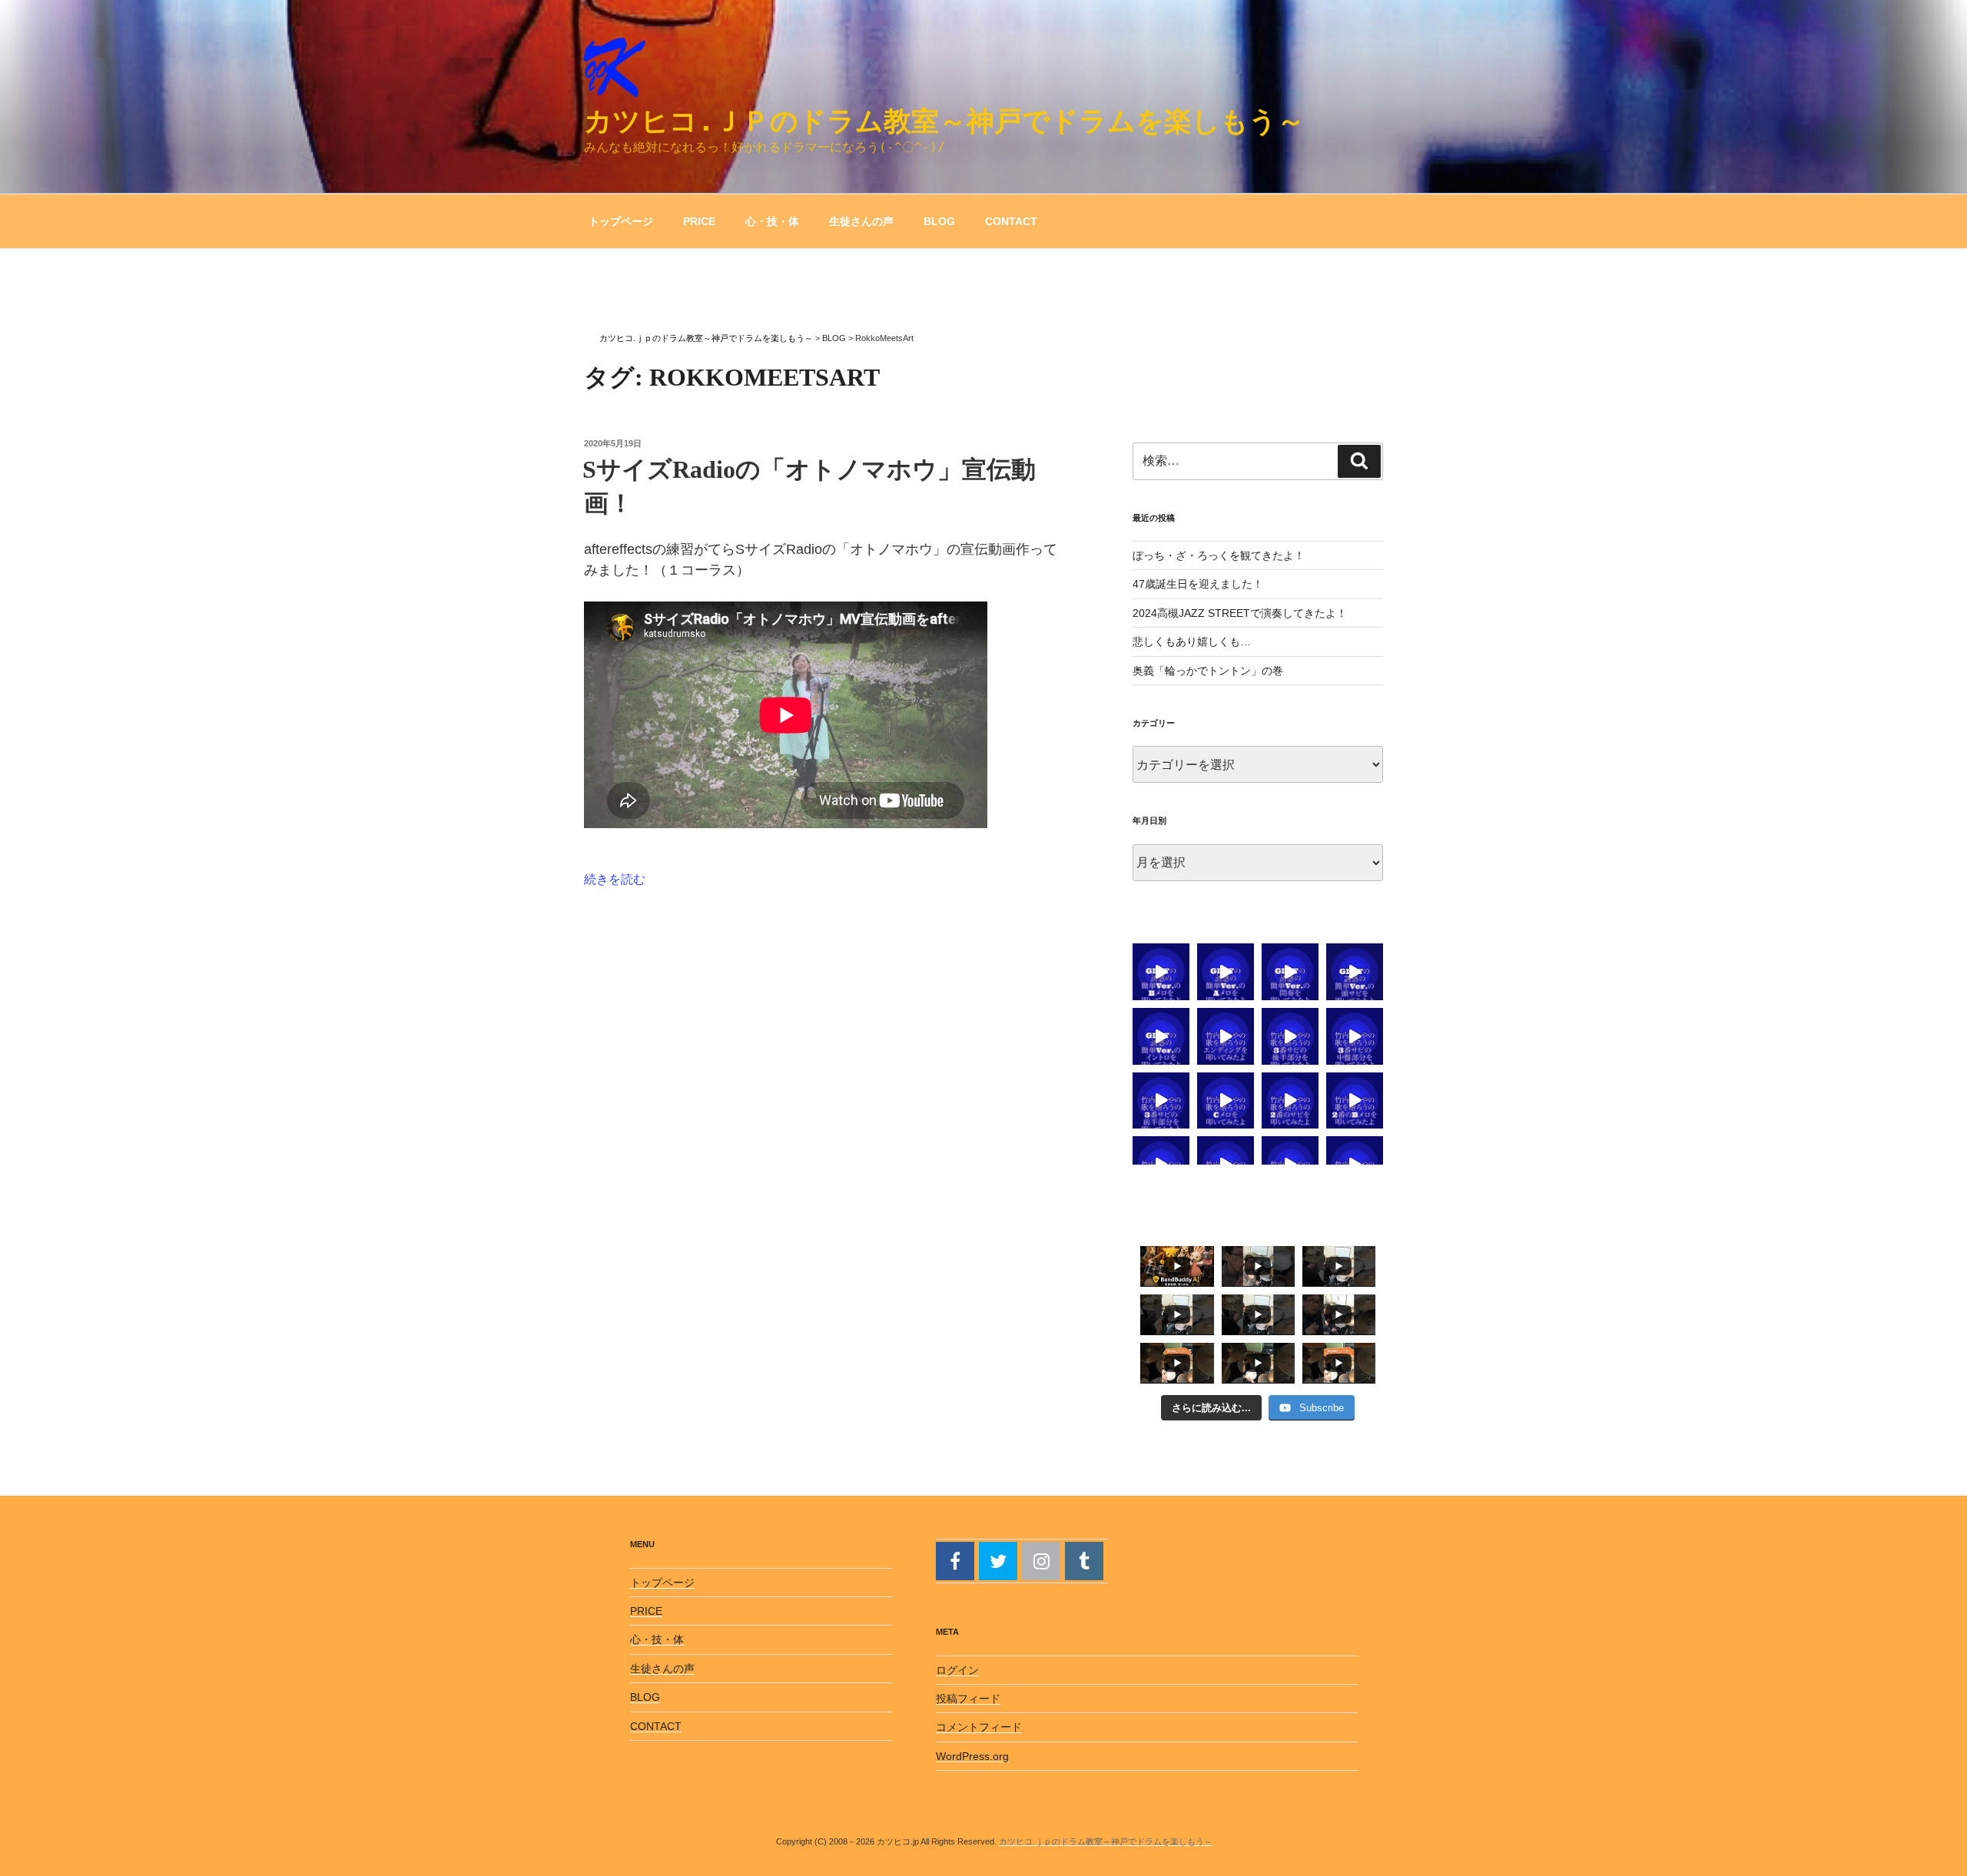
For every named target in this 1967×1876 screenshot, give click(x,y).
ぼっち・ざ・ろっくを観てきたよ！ (1219, 555)
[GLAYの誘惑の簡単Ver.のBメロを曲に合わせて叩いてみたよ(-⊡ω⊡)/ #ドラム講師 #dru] (1161, 972)
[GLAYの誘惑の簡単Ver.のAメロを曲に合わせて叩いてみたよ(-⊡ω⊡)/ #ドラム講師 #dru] (1226, 972)
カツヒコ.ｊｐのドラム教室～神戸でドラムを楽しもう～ (944, 121)
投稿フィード (968, 1699)
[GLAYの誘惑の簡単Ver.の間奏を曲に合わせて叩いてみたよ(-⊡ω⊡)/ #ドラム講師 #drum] (1290, 972)
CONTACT (1011, 221)
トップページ (621, 221)
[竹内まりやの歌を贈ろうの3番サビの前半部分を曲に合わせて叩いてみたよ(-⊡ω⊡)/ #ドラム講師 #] (1161, 1101)
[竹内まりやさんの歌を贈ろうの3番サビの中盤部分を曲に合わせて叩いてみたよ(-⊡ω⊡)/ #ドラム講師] (1355, 1036)
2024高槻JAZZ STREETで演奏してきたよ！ (1240, 613)
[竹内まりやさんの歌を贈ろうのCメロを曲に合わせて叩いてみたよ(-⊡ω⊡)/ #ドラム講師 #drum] (1226, 1101)
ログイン (957, 1670)
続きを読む (615, 879)
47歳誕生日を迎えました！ (1198, 584)
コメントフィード (979, 1727)
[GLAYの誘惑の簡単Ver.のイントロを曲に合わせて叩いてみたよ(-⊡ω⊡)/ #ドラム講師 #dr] (1161, 1036)
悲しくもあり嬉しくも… (1192, 641)
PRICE (699, 221)
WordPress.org (972, 1756)
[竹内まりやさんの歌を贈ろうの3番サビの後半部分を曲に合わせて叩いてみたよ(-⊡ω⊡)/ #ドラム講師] (1290, 1036)
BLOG (939, 221)
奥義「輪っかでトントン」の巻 (1208, 671)
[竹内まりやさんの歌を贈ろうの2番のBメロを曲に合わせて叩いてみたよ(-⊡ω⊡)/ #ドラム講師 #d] (1355, 1101)
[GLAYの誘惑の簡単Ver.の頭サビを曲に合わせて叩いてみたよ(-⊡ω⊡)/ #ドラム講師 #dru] (1355, 972)
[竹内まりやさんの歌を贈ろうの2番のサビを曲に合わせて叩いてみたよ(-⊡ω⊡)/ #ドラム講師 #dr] (1290, 1101)
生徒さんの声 (861, 221)
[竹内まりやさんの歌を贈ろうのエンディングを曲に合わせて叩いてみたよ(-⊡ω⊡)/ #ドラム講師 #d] (1226, 1036)
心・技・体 (772, 221)
